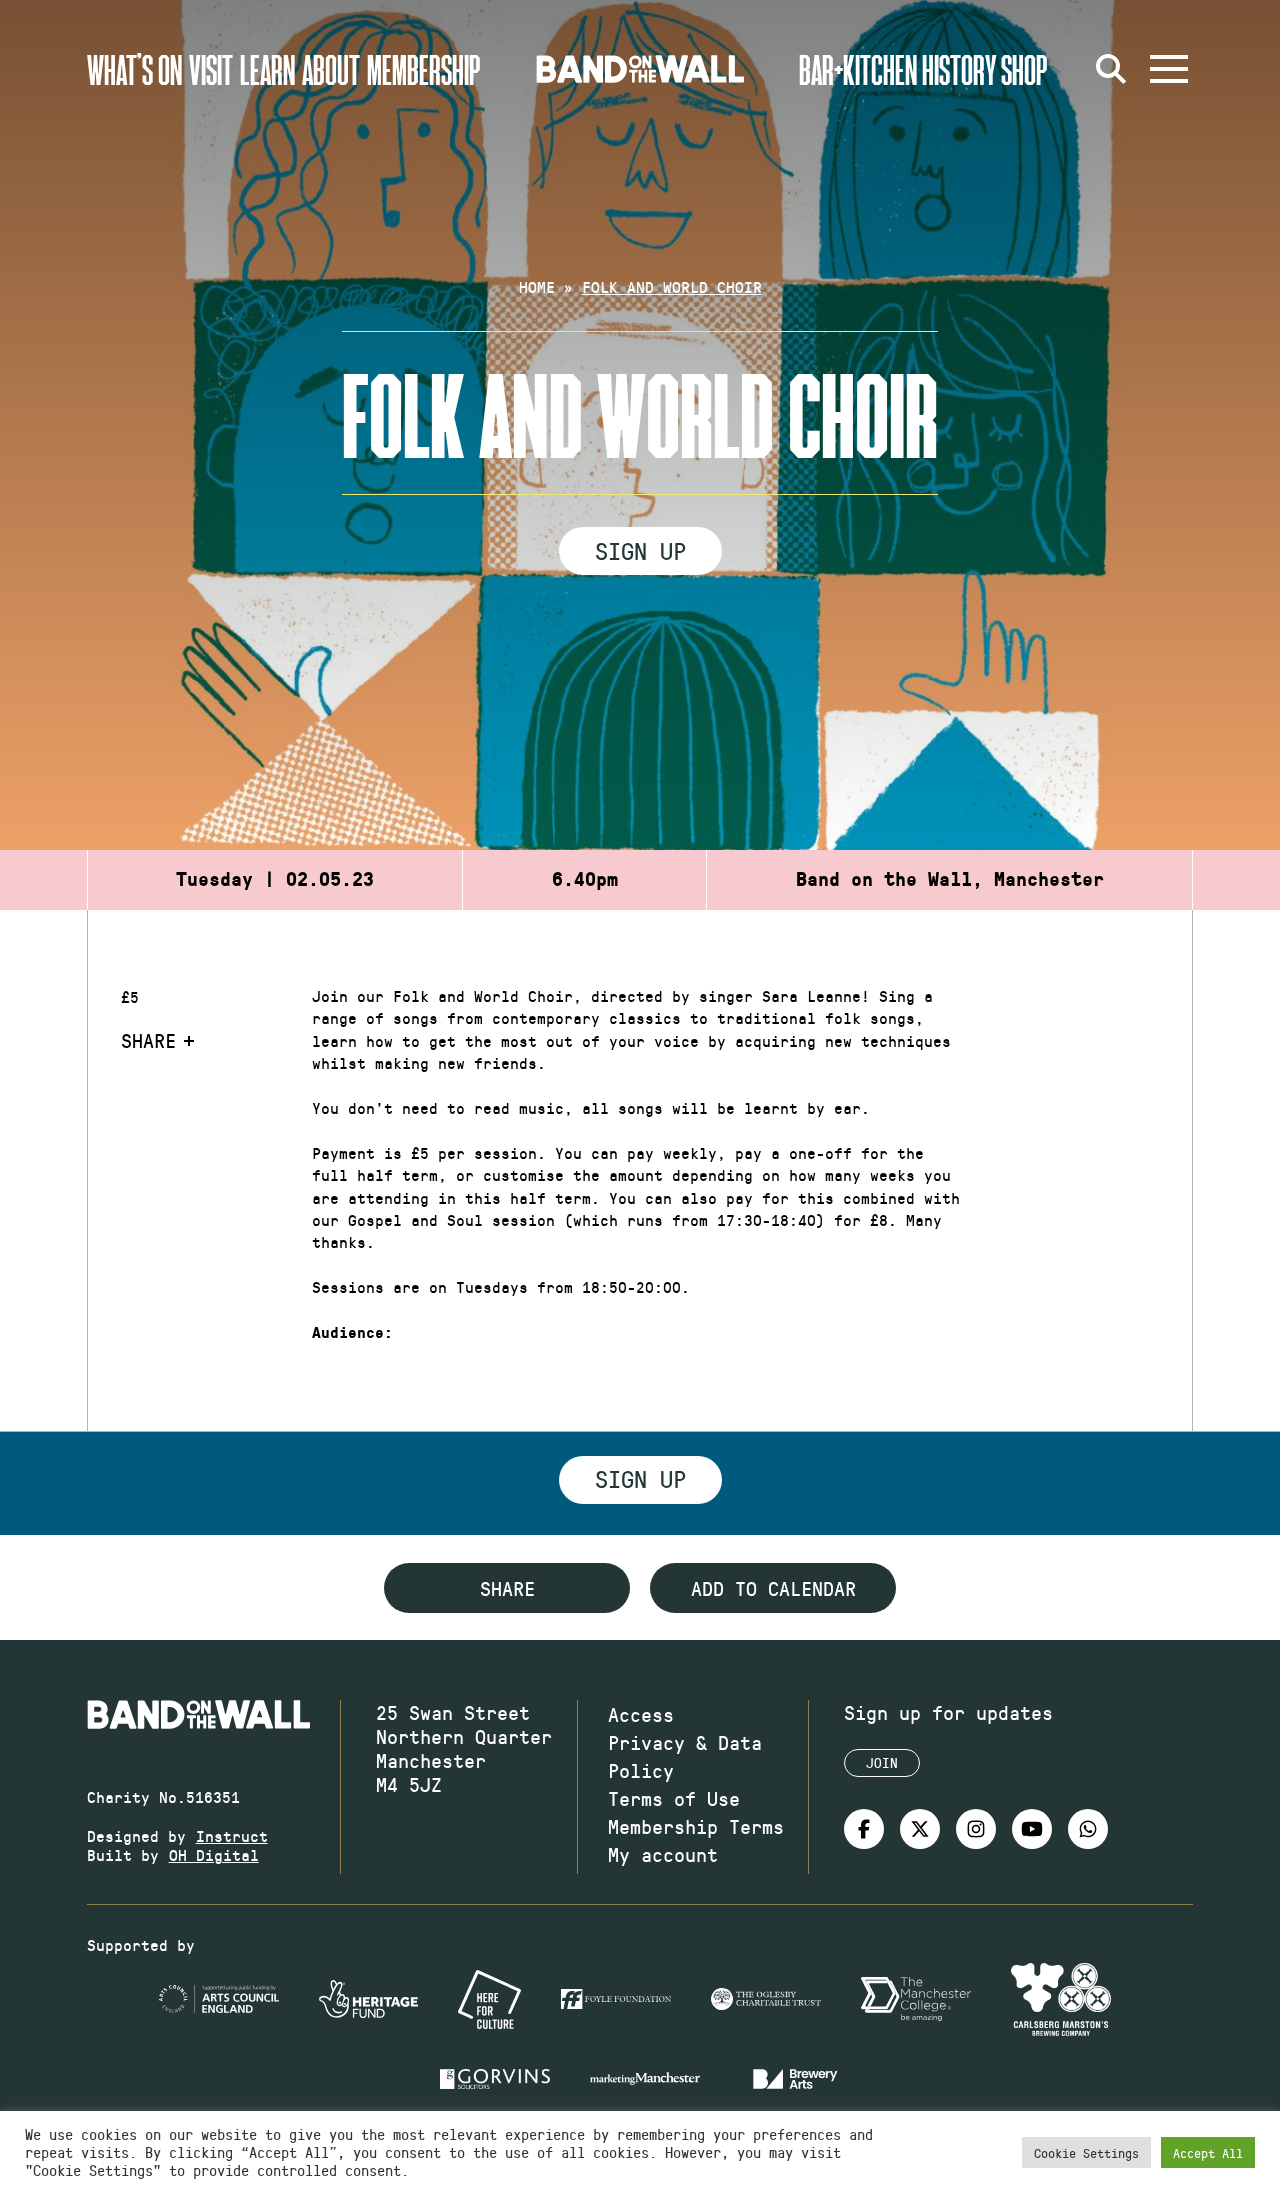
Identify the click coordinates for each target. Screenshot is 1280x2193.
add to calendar (773, 1588)
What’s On (134, 69)
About (331, 69)
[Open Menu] (1169, 69)
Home (537, 286)
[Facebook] (864, 1829)
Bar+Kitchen (858, 69)
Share (148, 1040)
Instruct (232, 1835)
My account (663, 1854)
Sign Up (640, 550)
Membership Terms (696, 1826)
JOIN (882, 1762)
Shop (1024, 69)
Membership (424, 69)
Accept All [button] (1208, 2152)
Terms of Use (674, 1798)
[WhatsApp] (1088, 1829)
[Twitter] (920, 1829)
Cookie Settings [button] (1086, 2152)
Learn (267, 69)
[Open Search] (1111, 69)
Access (641, 1714)
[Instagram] (976, 1829)
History (959, 69)
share (507, 1588)
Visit (211, 69)
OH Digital (214, 1854)
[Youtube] (1032, 1829)
